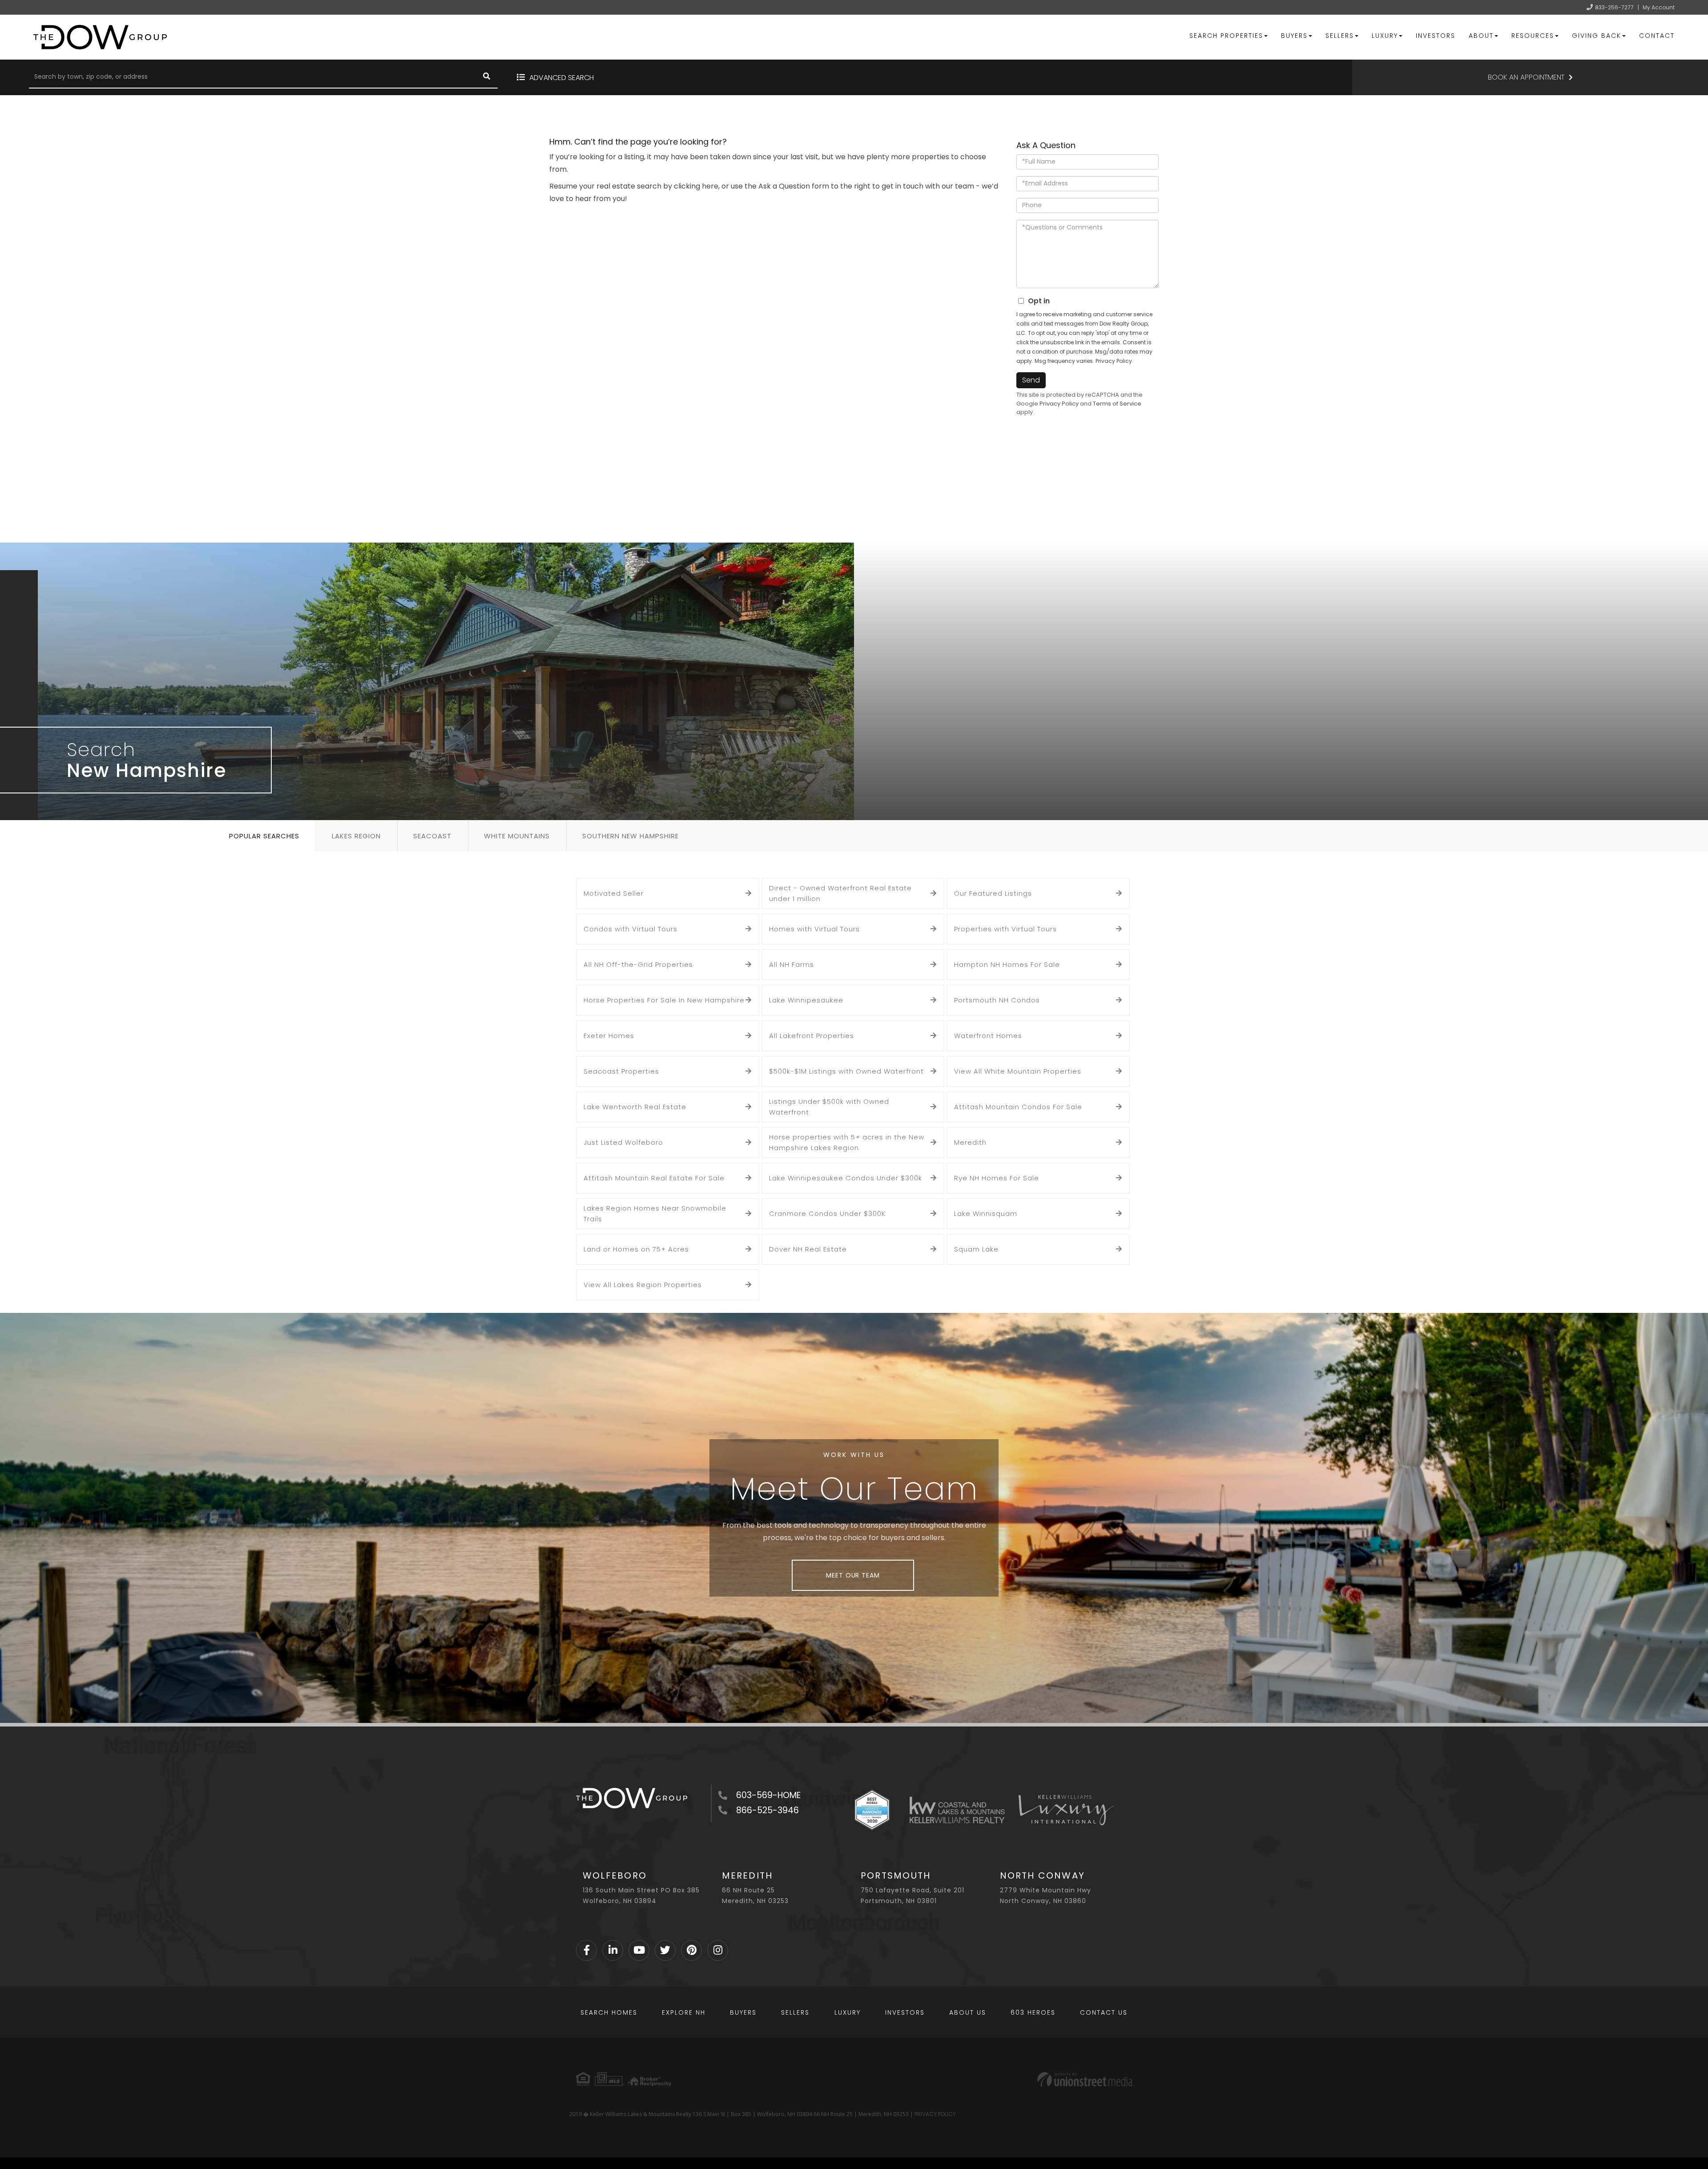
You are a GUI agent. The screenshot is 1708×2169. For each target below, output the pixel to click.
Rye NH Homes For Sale (997, 1178)
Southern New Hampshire (630, 836)
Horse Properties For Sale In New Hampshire (664, 1000)
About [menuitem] (1481, 36)
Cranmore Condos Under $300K (827, 1213)
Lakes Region (356, 836)
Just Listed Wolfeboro (623, 1142)
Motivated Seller (614, 893)
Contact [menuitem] (1657, 36)
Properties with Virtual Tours (1005, 929)
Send (1031, 380)
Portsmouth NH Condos (997, 1000)
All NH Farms (792, 964)
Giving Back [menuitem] (1597, 36)
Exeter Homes (609, 1036)
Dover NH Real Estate (808, 1249)
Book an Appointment (1526, 77)
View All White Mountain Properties (1018, 1071)
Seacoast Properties (621, 1071)
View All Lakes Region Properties (643, 1285)
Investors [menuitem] (1436, 36)
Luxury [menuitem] (1385, 36)
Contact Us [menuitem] (1104, 2012)
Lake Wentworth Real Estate (635, 1107)
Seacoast (432, 836)
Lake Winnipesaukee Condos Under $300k (846, 1178)
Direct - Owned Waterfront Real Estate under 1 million (840, 893)
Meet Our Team (853, 1575)
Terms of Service (1117, 404)
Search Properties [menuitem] (1226, 36)
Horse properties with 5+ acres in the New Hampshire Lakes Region (847, 1142)
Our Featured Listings (993, 893)
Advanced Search (562, 78)
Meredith (970, 1142)
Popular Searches (264, 836)
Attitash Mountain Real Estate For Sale (654, 1178)
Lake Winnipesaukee (806, 1000)
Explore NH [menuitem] (684, 2012)
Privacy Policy (1114, 361)
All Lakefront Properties (812, 1036)
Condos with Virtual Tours (630, 929)
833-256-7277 (1614, 7)
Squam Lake (976, 1249)
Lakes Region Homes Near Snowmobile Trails (655, 1213)
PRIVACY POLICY (935, 2114)
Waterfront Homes (988, 1036)
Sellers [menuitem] (1340, 36)
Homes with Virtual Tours (814, 929)
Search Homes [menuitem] (609, 2012)
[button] (487, 77)
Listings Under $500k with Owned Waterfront (829, 1107)
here (710, 186)
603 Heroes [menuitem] (1033, 2012)
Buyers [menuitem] (1294, 36)
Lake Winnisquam (986, 1213)
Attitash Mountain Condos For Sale (1018, 1107)
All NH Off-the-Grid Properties (638, 964)
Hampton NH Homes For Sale (1007, 964)
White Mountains (517, 836)
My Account (1659, 7)
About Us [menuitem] (968, 2012)
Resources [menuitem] (1533, 36)
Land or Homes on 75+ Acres (636, 1249)
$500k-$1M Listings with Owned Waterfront (846, 1071)
